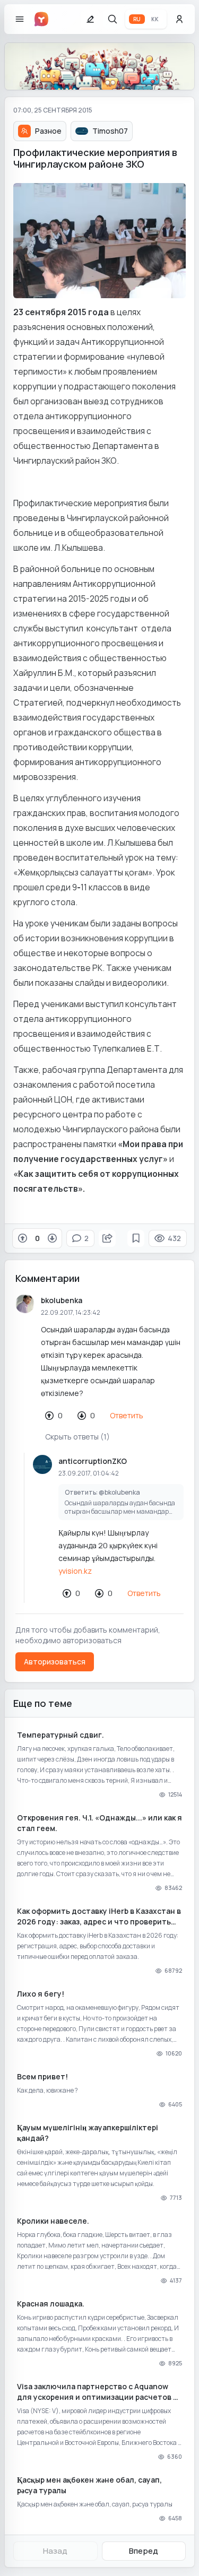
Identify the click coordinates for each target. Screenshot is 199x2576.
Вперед (144, 2551)
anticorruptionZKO (93, 1461)
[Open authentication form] (179, 19)
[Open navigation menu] (20, 19)
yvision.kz (75, 1571)
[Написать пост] (90, 19)
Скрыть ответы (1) (77, 1437)
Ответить (127, 1415)
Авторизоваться (55, 1662)
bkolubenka (62, 1300)
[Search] (113, 19)
